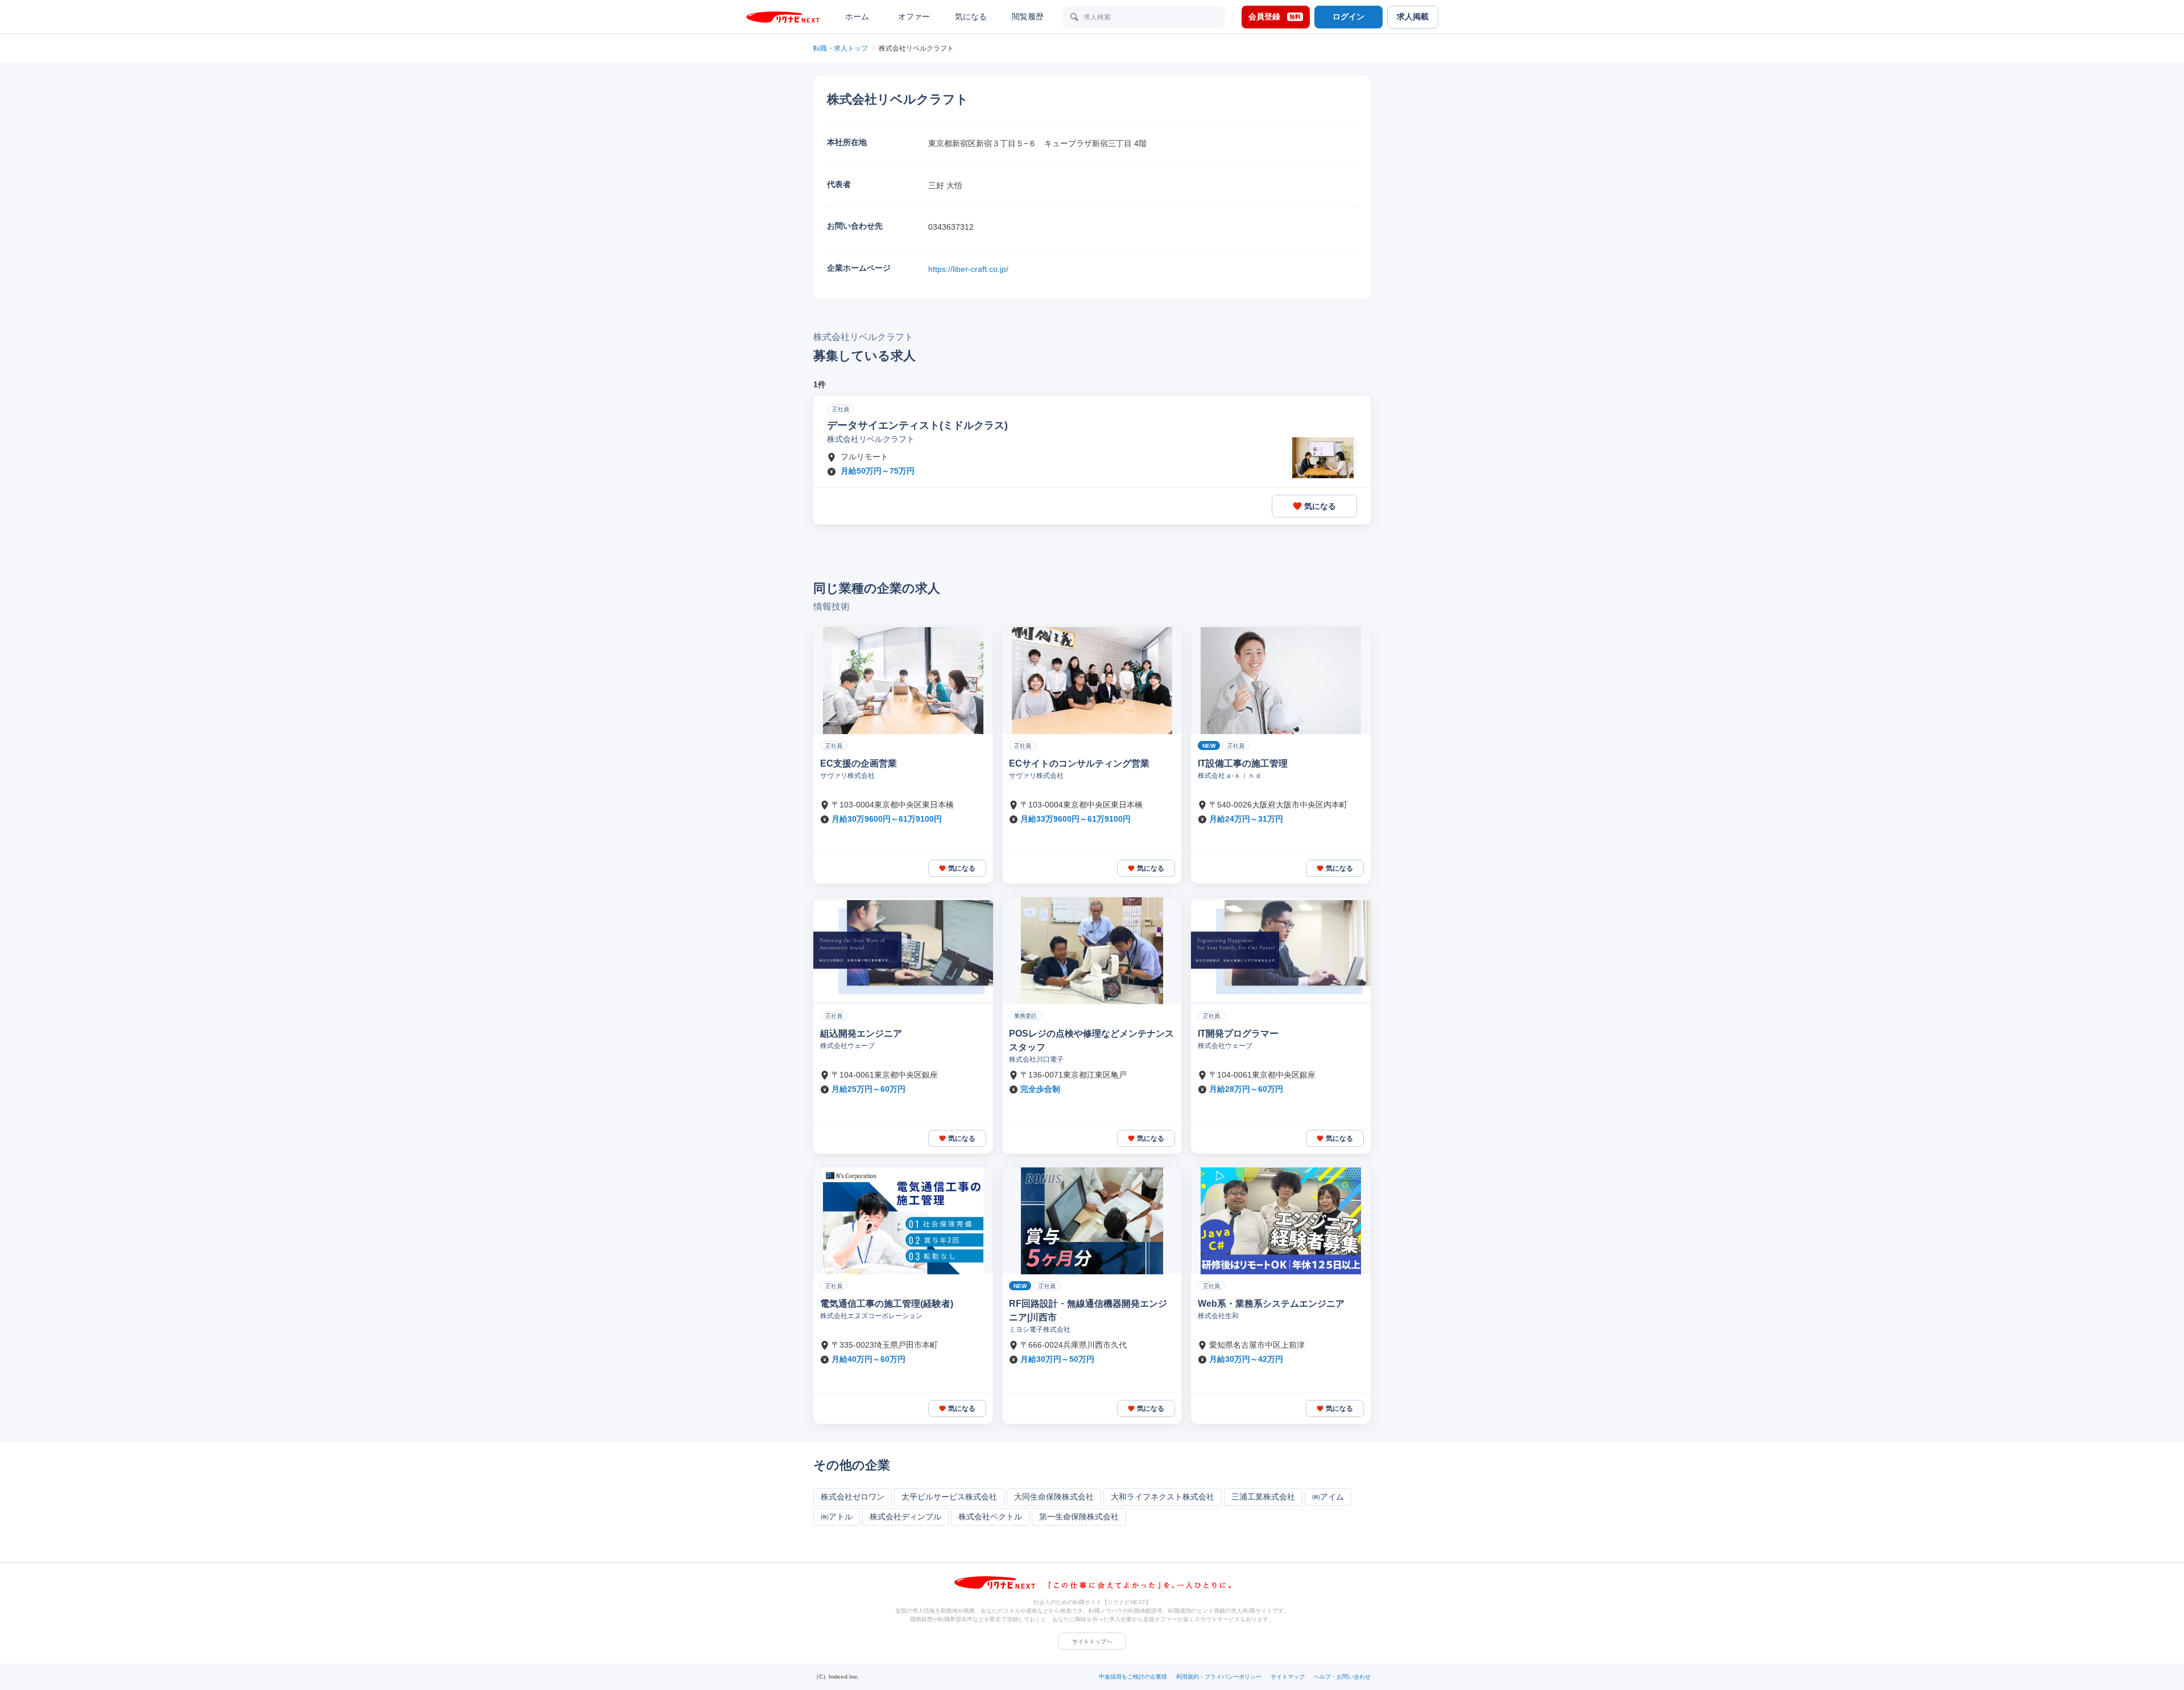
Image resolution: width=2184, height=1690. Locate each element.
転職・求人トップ (841, 48)
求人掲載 (1413, 16)
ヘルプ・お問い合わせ (1342, 1677)
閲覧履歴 (1028, 16)
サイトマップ (1288, 1677)
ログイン (1349, 16)
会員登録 (1275, 16)
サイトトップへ (1092, 1641)
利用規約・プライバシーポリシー (1219, 1677)
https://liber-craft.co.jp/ (968, 269)
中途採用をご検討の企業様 (1133, 1677)
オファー (914, 16)
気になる (971, 16)
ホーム (857, 16)
